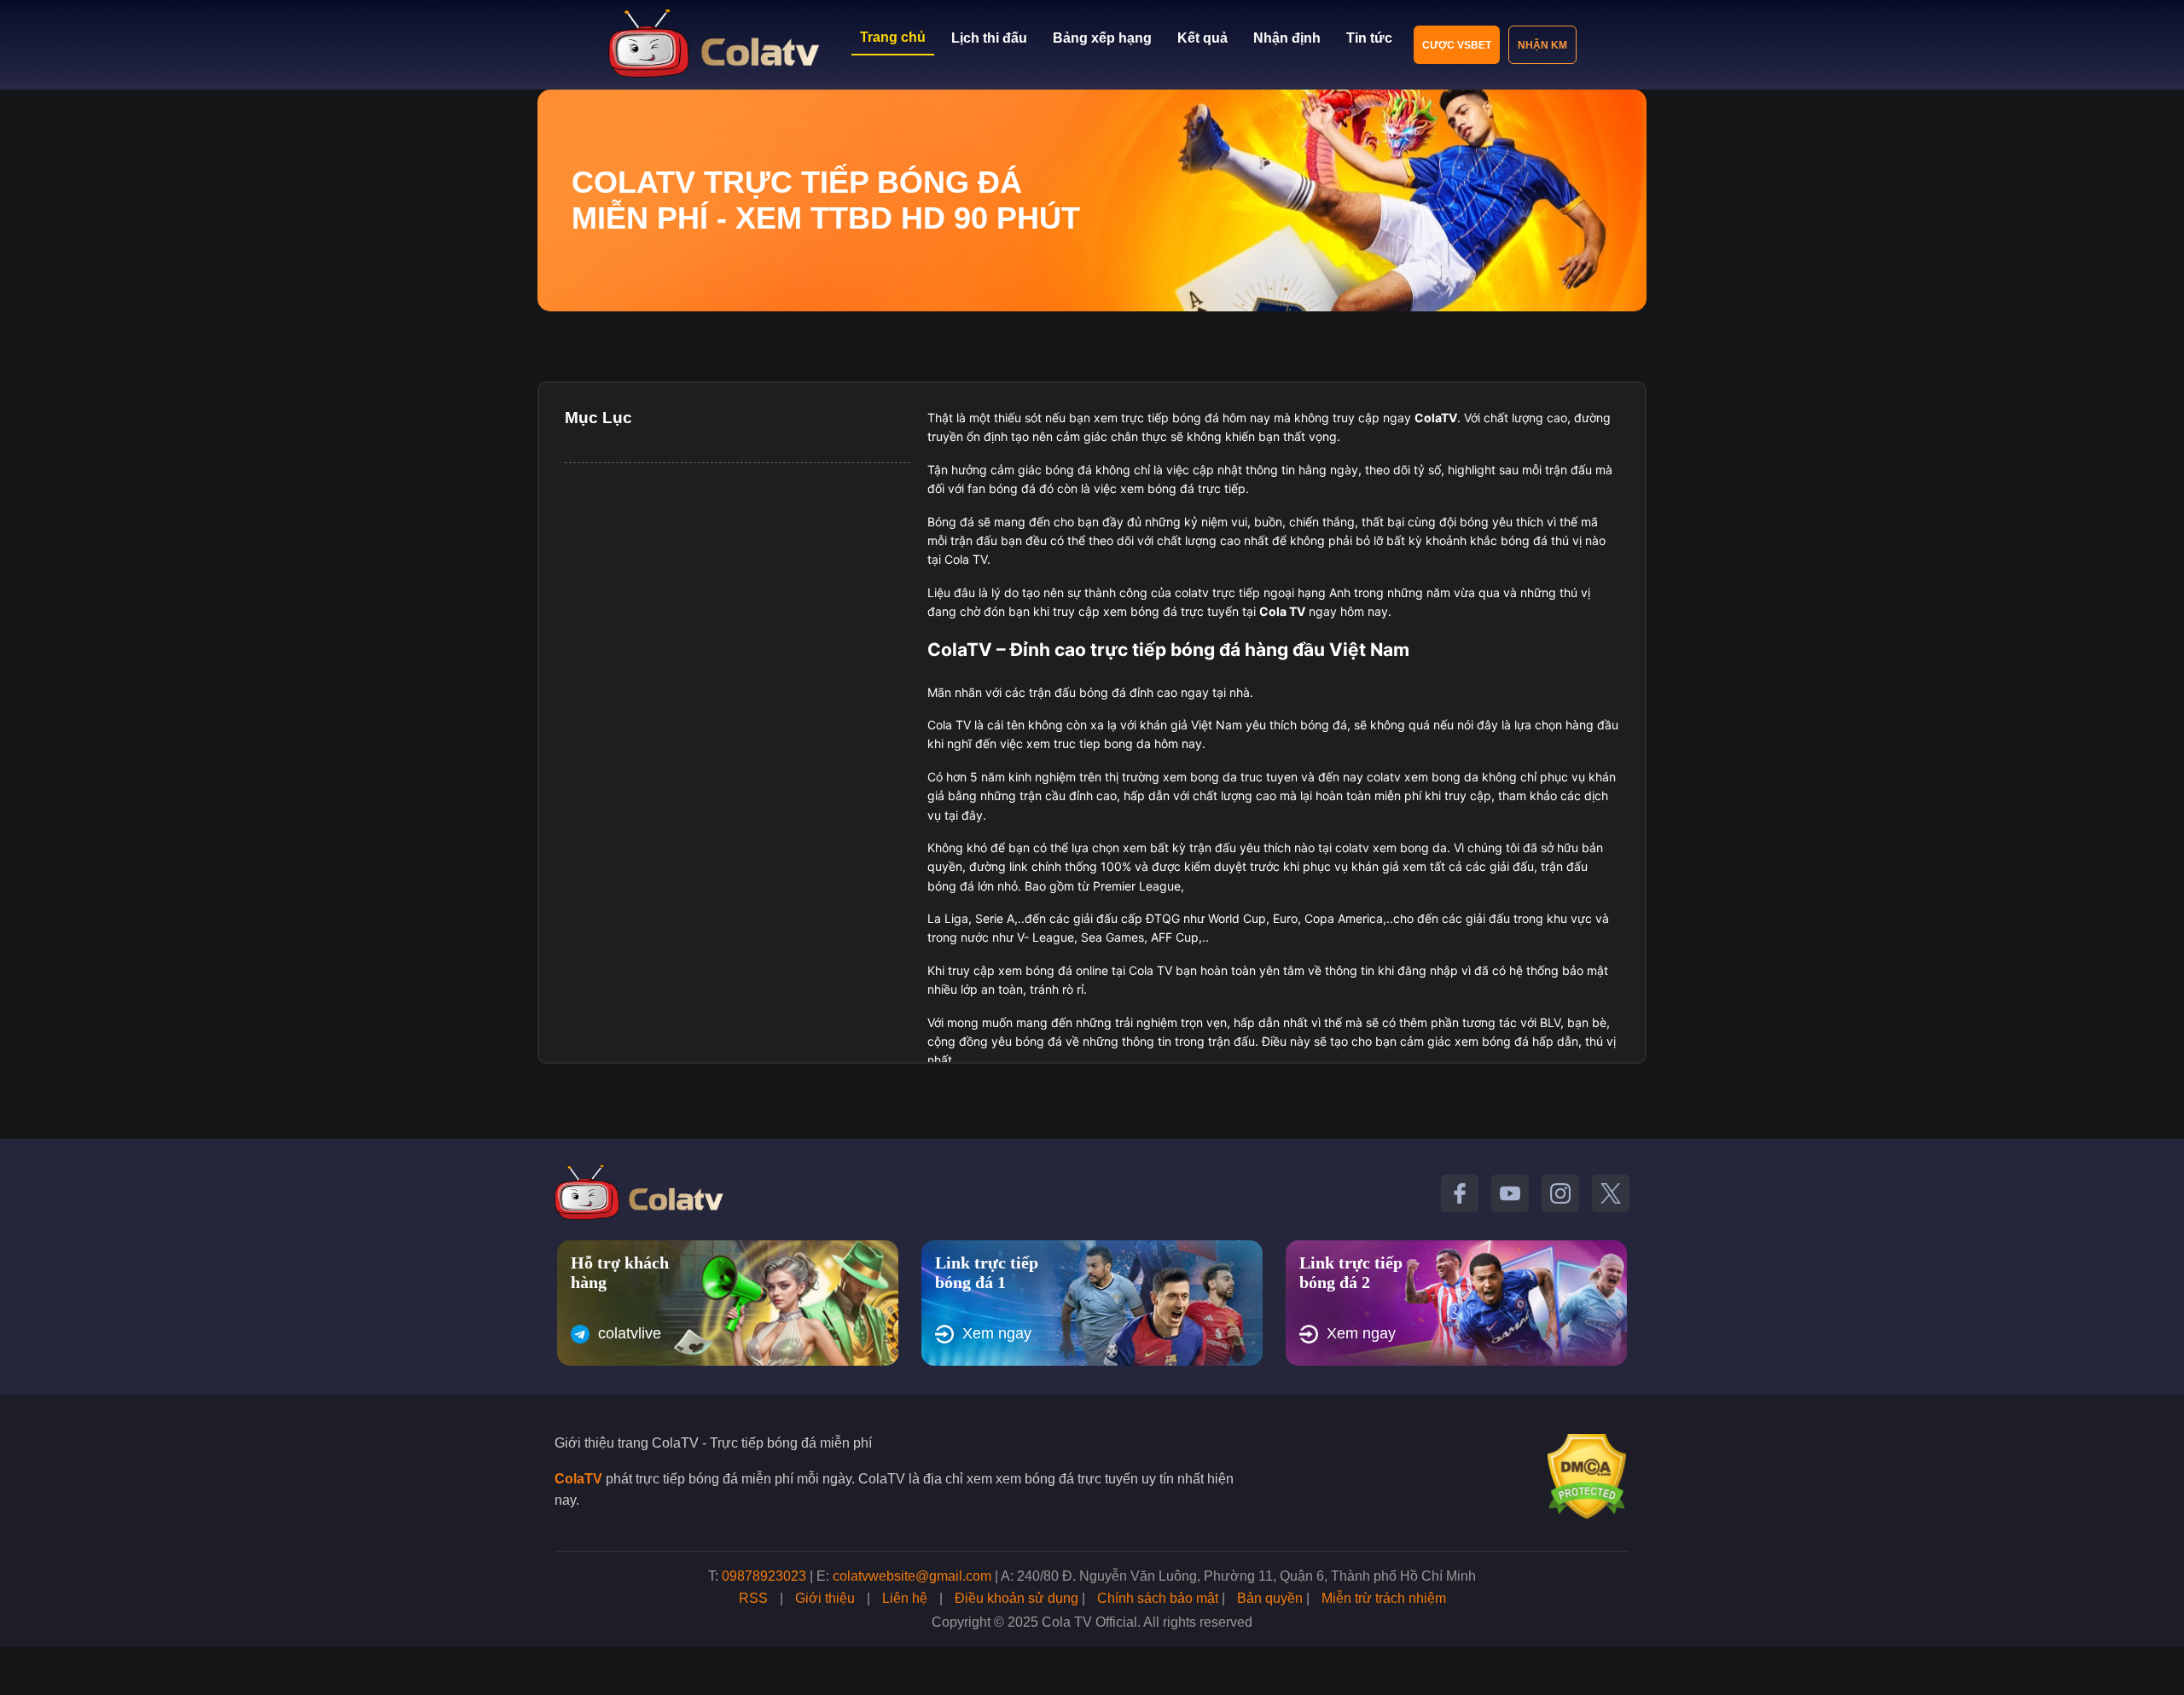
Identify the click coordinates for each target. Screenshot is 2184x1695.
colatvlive (630, 1333)
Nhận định (1287, 38)
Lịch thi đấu (989, 38)
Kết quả (1202, 38)
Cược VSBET (1457, 45)
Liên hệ (905, 1598)
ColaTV (578, 1479)
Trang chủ (893, 37)
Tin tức (1369, 38)
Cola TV (1282, 611)
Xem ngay (997, 1333)
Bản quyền (1270, 1598)
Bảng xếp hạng (1102, 38)
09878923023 (764, 1576)
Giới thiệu (825, 1598)
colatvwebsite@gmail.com (912, 1576)
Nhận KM (1542, 45)
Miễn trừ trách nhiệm (1384, 1598)
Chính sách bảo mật (1158, 1598)
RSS (753, 1598)
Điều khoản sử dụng (1016, 1598)
